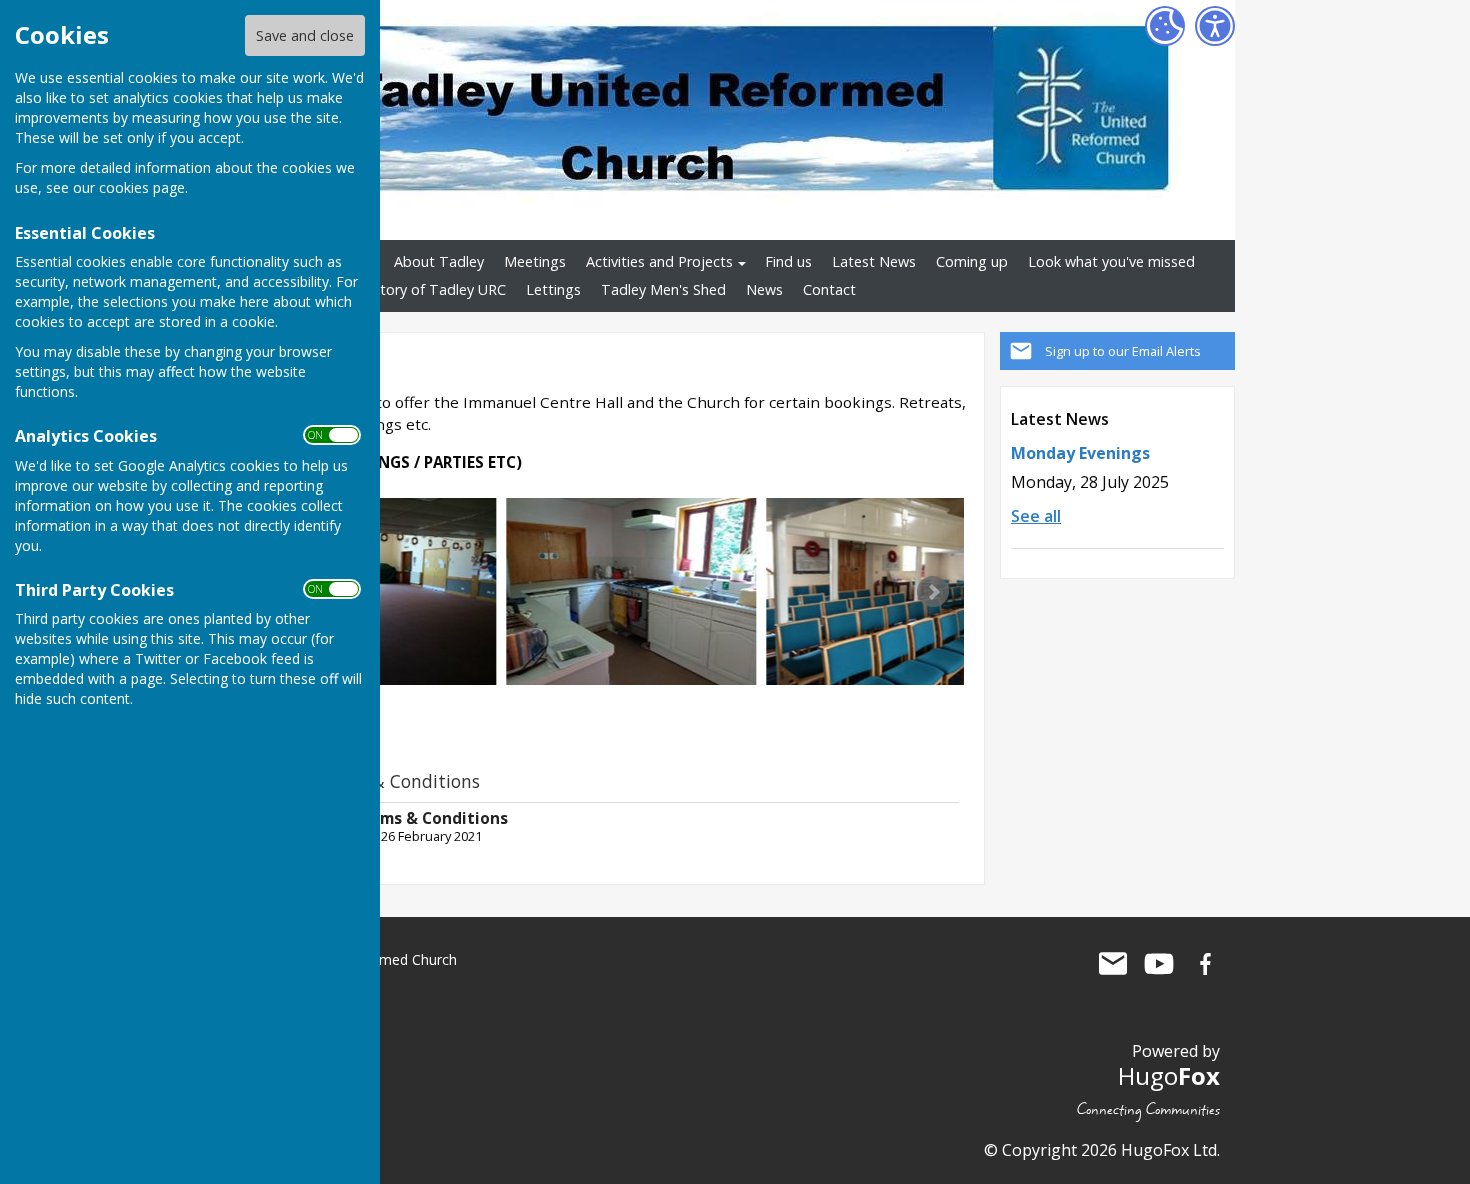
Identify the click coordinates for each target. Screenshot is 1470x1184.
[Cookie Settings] (1165, 26)
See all (1036, 516)
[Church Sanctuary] (891, 591)
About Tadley (439, 261)
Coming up (972, 261)
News (764, 289)
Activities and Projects (659, 261)
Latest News (874, 261)
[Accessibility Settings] (1215, 26)
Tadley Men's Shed (663, 289)
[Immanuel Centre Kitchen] (631, 591)
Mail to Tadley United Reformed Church (1113, 964)
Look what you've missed (1111, 261)
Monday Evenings (1080, 453)
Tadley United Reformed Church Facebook (1205, 964)
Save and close (305, 35)
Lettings (553, 289)
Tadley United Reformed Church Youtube (1159, 964)
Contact (829, 289)
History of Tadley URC (432, 289)
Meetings (535, 261)
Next (933, 592)
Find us (788, 261)
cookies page (142, 187)
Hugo (1169, 1075)
